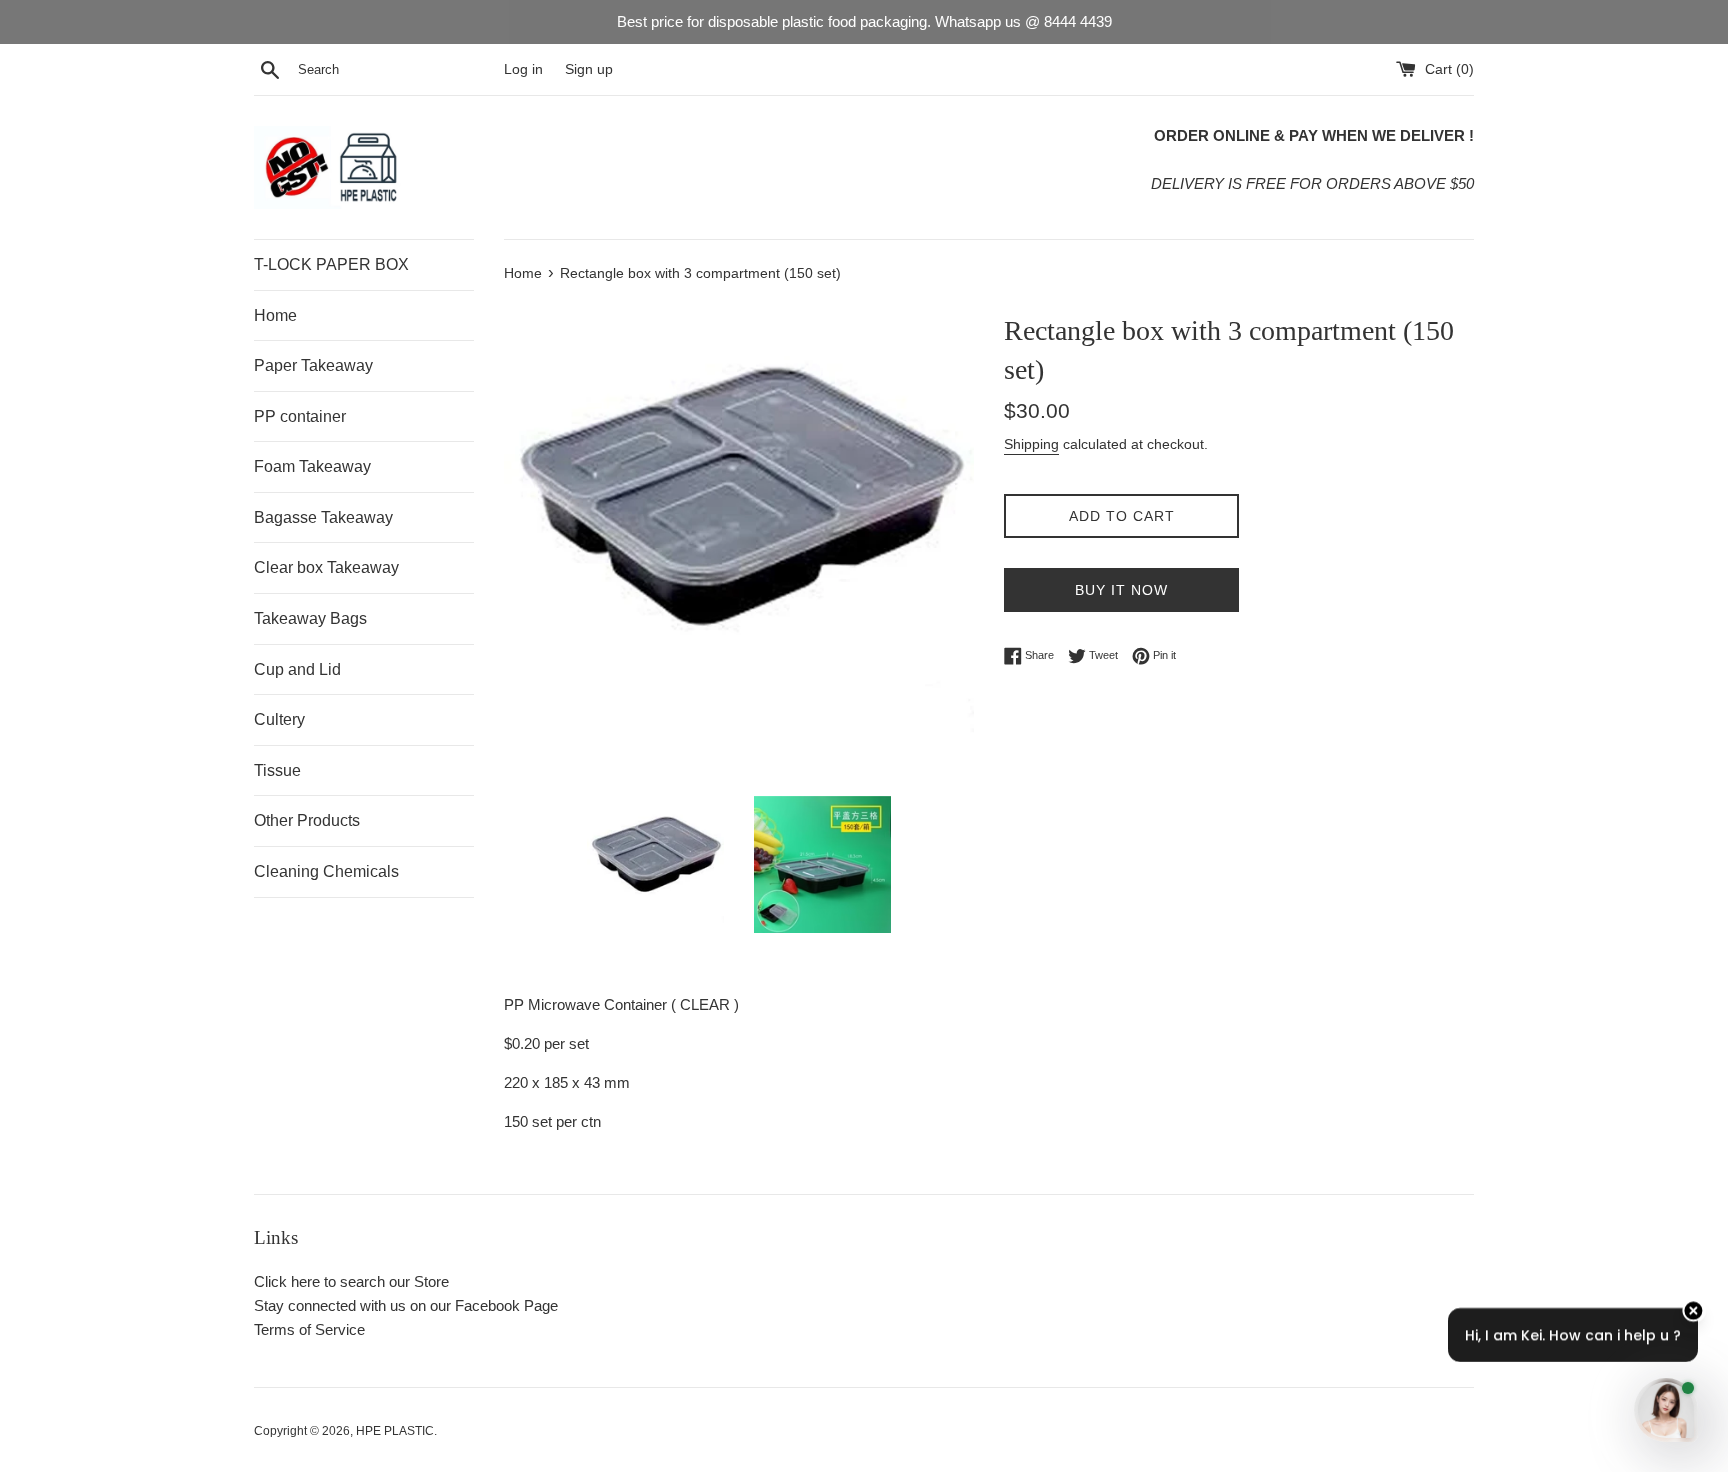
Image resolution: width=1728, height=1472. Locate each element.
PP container (300, 416)
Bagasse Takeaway (323, 517)
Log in (523, 69)
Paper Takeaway (313, 365)
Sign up (589, 69)
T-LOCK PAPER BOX (331, 264)
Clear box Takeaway (326, 567)
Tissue (277, 770)
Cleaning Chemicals (326, 871)
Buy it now (1121, 590)
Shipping (1031, 444)
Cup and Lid (297, 669)
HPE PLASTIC (395, 1431)
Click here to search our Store (351, 1281)
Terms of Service (309, 1329)
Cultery (279, 719)
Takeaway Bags (310, 618)
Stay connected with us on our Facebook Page (406, 1305)
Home (275, 315)
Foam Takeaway (312, 466)
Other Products (307, 820)
